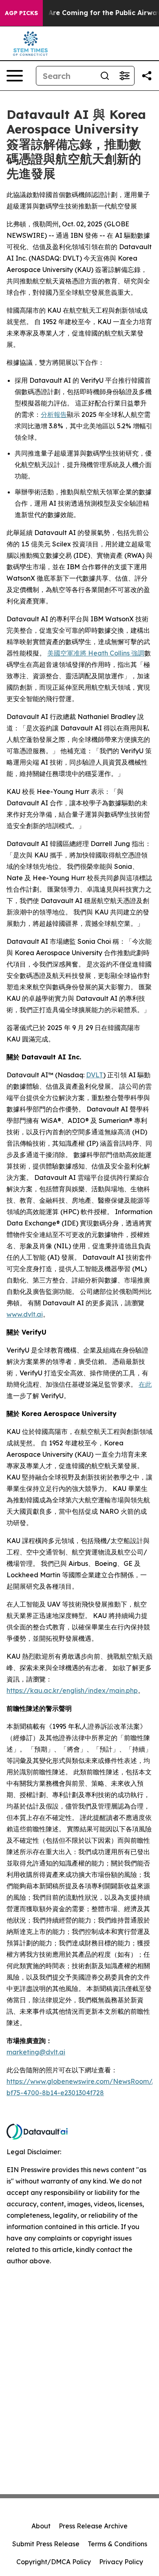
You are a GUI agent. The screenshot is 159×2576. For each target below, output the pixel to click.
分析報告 (54, 414)
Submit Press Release (46, 2544)
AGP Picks (21, 13)
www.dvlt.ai (25, 1314)
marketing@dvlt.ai (36, 2052)
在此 (145, 1384)
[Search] (105, 76)
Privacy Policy (121, 2562)
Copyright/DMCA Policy (54, 2562)
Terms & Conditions (117, 2544)
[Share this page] (147, 76)
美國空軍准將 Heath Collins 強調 (96, 653)
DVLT (95, 1075)
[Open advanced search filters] (124, 76)
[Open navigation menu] (15, 76)
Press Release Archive (93, 2526)
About (41, 2526)
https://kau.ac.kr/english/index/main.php (72, 1690)
